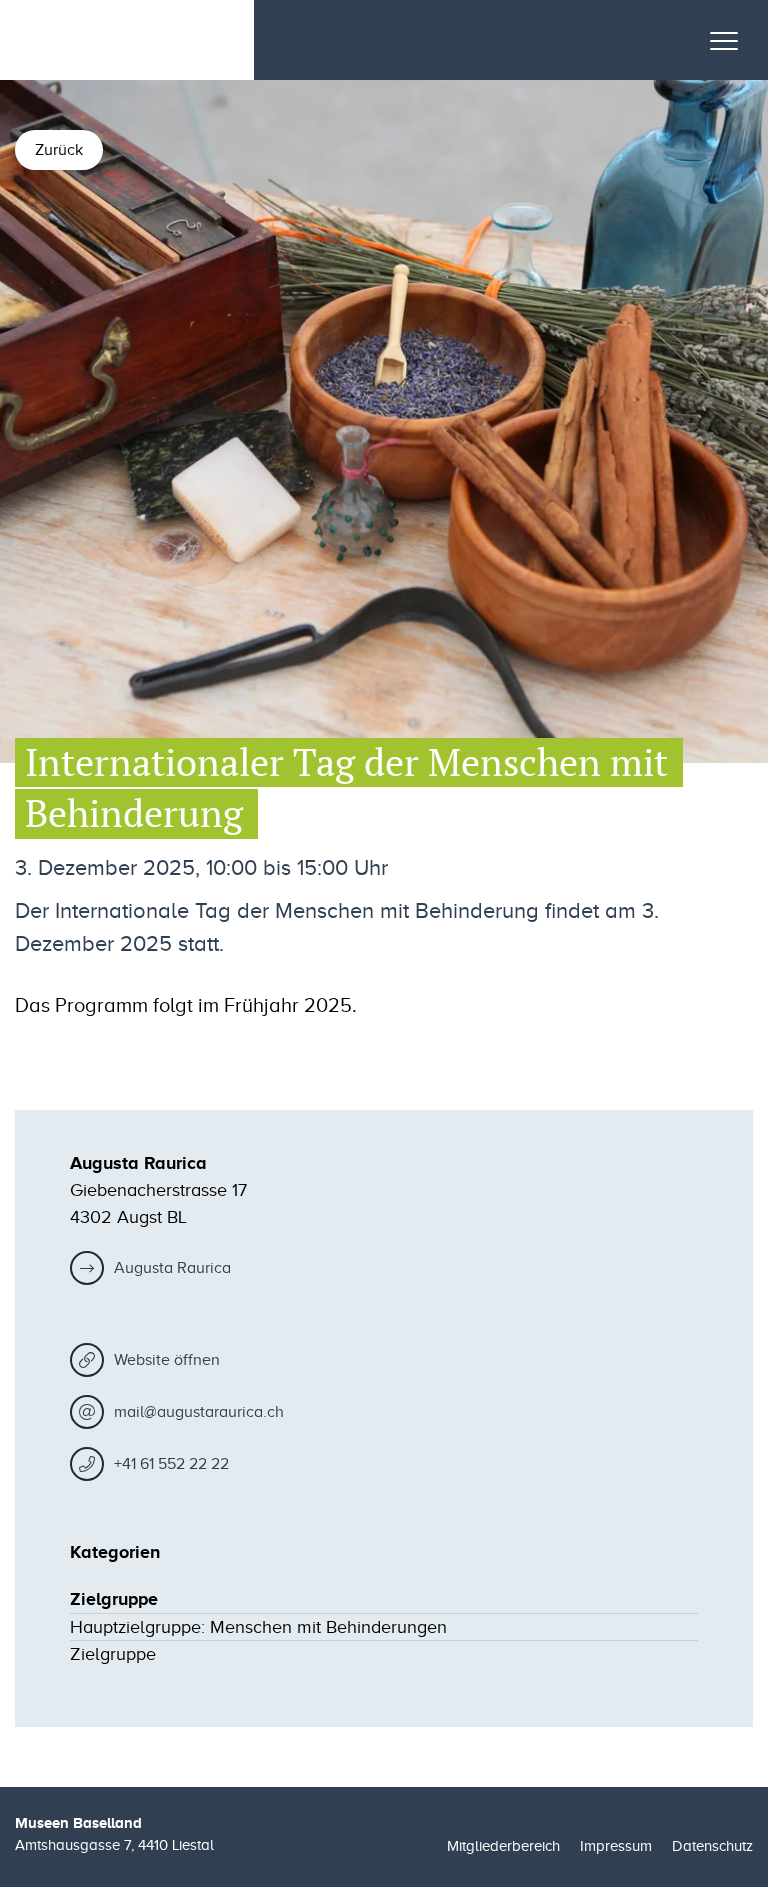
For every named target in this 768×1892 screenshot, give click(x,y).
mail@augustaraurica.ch (199, 1412)
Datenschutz (712, 1846)
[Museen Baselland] (114, 40)
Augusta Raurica (172, 1268)
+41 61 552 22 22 (171, 1464)
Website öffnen (167, 1360)
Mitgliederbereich (503, 1846)
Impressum (616, 1846)
